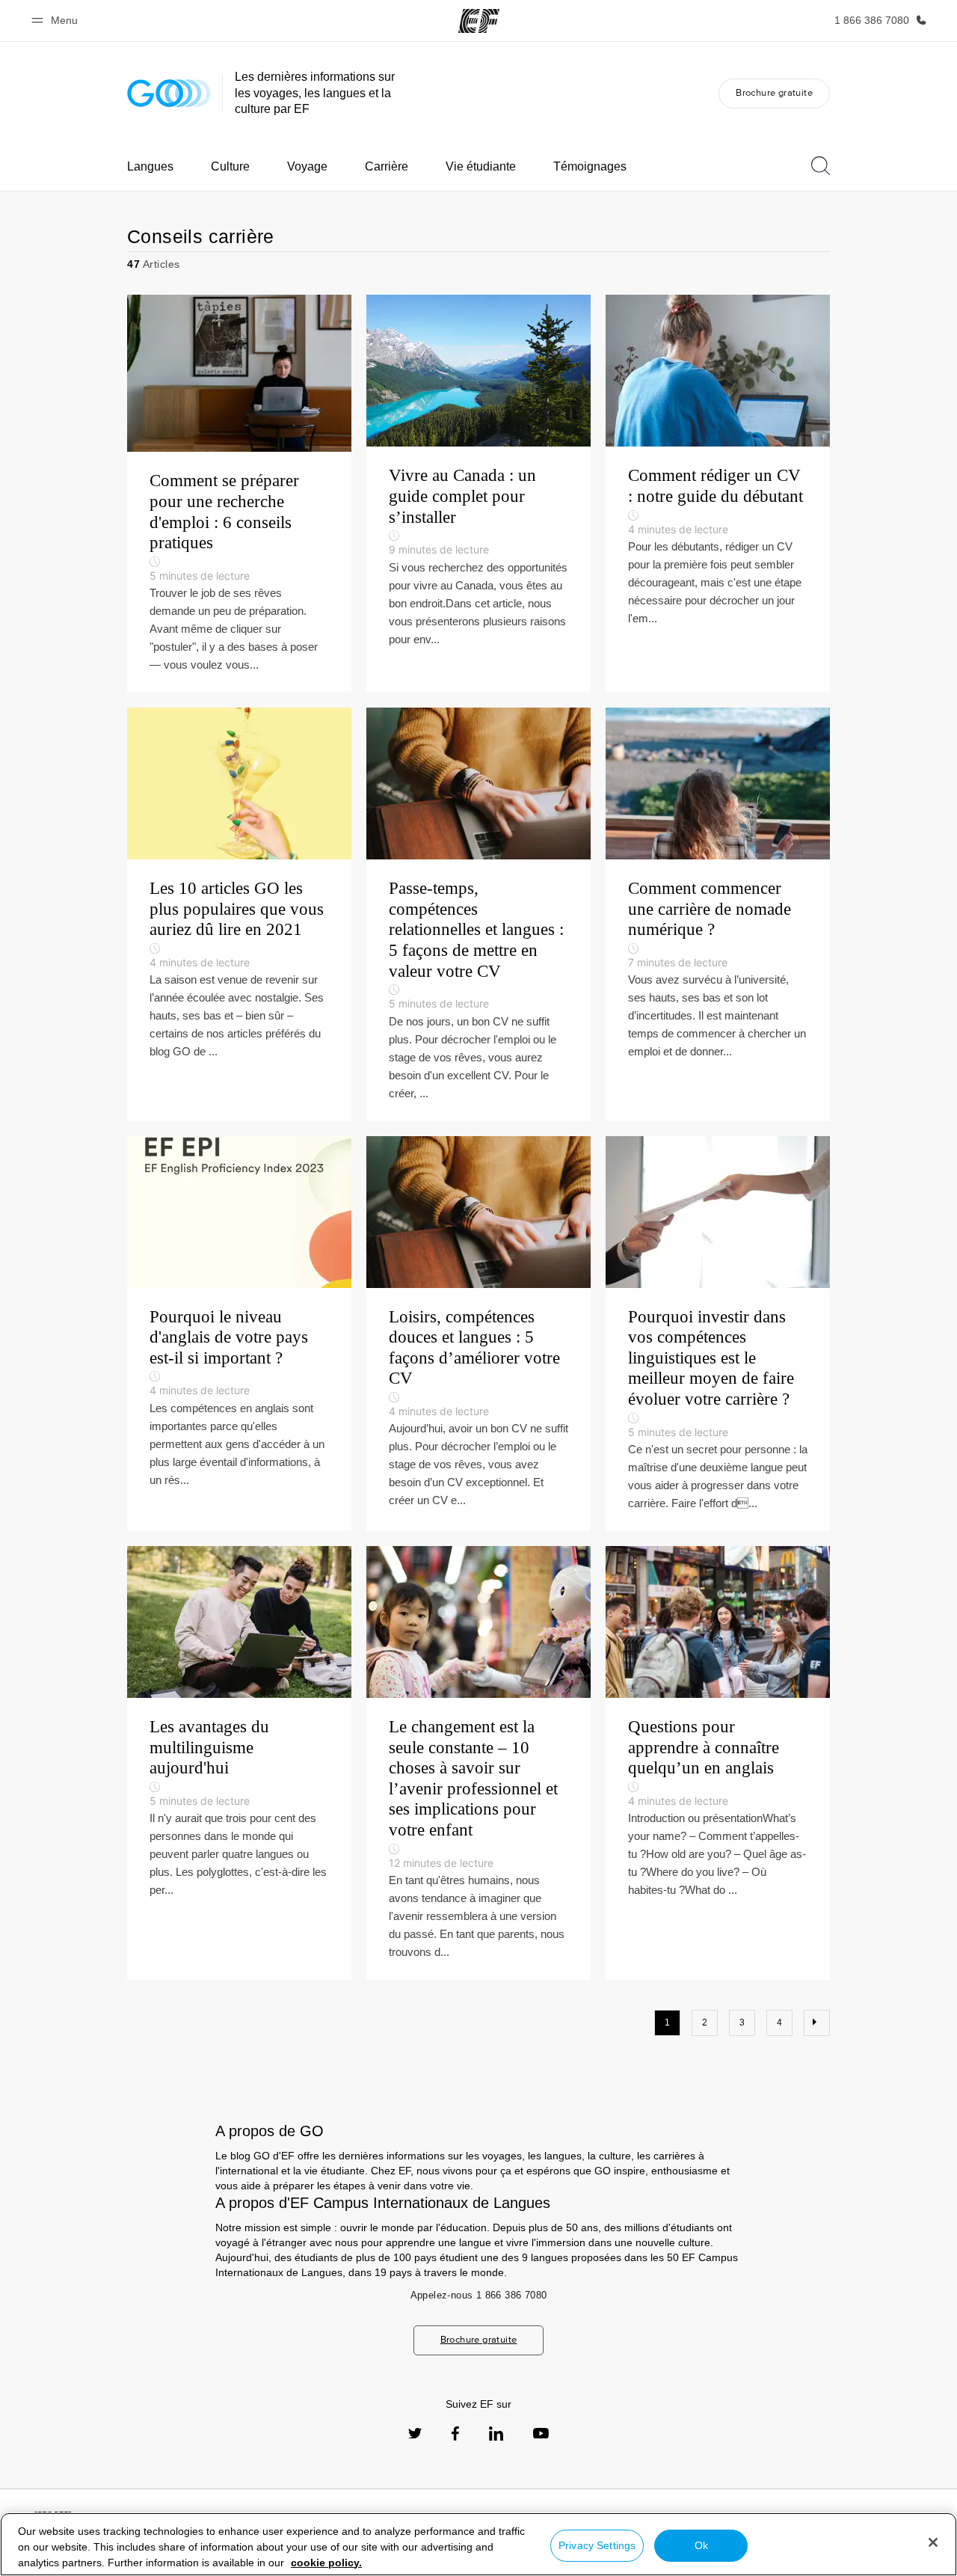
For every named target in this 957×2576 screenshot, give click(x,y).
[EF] (479, 21)
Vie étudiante (481, 166)
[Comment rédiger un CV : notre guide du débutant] (718, 494)
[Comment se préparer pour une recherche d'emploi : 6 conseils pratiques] (239, 494)
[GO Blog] (169, 93)
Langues (150, 166)
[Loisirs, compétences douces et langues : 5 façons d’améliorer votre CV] (478, 1334)
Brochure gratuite (774, 92)
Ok (701, 2545)
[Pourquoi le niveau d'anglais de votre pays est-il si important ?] (239, 1334)
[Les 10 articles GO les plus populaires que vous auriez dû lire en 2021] (239, 914)
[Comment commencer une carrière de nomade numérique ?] (718, 914)
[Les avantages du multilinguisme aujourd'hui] (239, 1763)
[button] (57, 21)
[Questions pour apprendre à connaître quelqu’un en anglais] (718, 1763)
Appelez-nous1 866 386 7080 (479, 2295)
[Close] (933, 2542)
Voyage (307, 166)
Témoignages (590, 166)
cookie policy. (326, 2563)
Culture (230, 166)
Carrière (387, 166)
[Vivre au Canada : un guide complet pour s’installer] (478, 494)
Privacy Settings (597, 2545)
